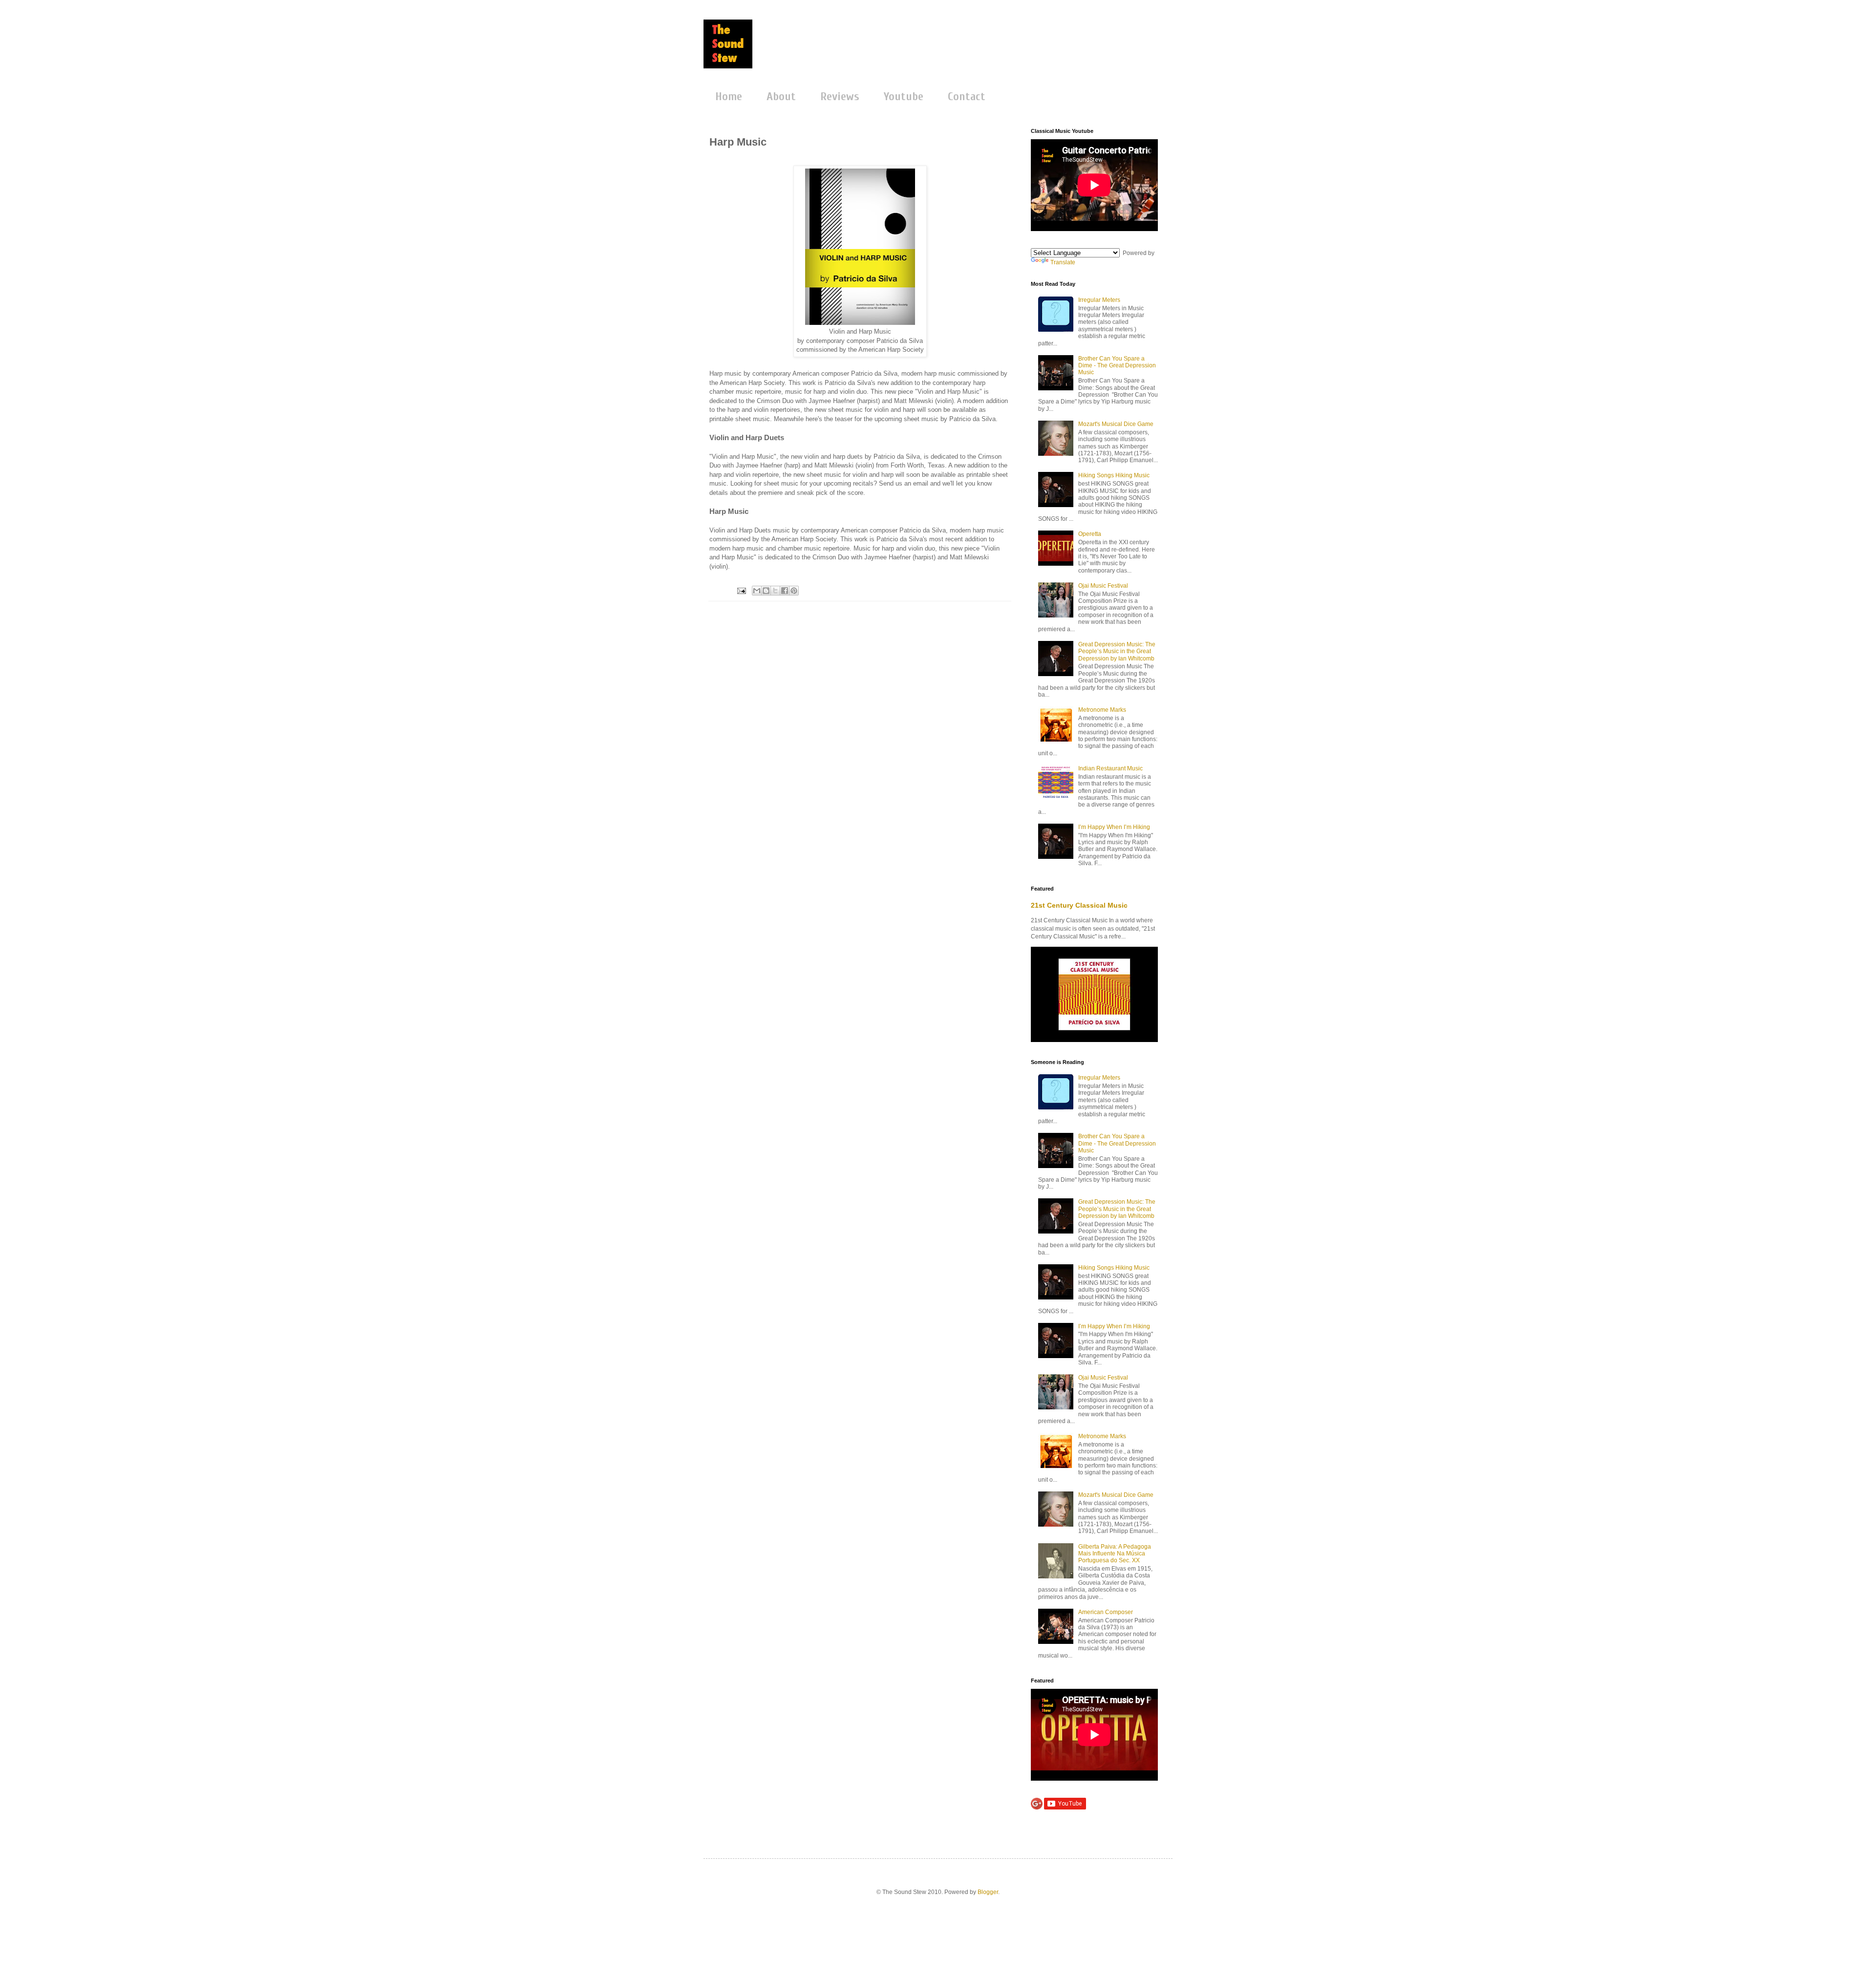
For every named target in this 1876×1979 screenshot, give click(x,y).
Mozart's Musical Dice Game (1116, 424)
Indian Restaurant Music (1110, 768)
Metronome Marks (1102, 710)
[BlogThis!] (766, 591)
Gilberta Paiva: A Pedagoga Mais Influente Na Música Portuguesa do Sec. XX (1115, 1554)
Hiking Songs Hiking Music (1114, 475)
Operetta (1090, 534)
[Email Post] (741, 590)
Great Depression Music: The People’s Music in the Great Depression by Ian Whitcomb (1117, 651)
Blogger (988, 1892)
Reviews (840, 96)
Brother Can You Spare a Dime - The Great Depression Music (1117, 366)
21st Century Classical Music (1079, 905)
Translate (1063, 262)
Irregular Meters (1099, 300)
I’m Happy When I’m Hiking (1114, 827)
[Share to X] (775, 591)
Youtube (904, 96)
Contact (967, 96)
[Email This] (757, 591)
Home (729, 96)
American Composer (1106, 1612)
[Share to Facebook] (785, 591)
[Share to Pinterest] (794, 591)
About (781, 96)
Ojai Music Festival (1103, 586)
